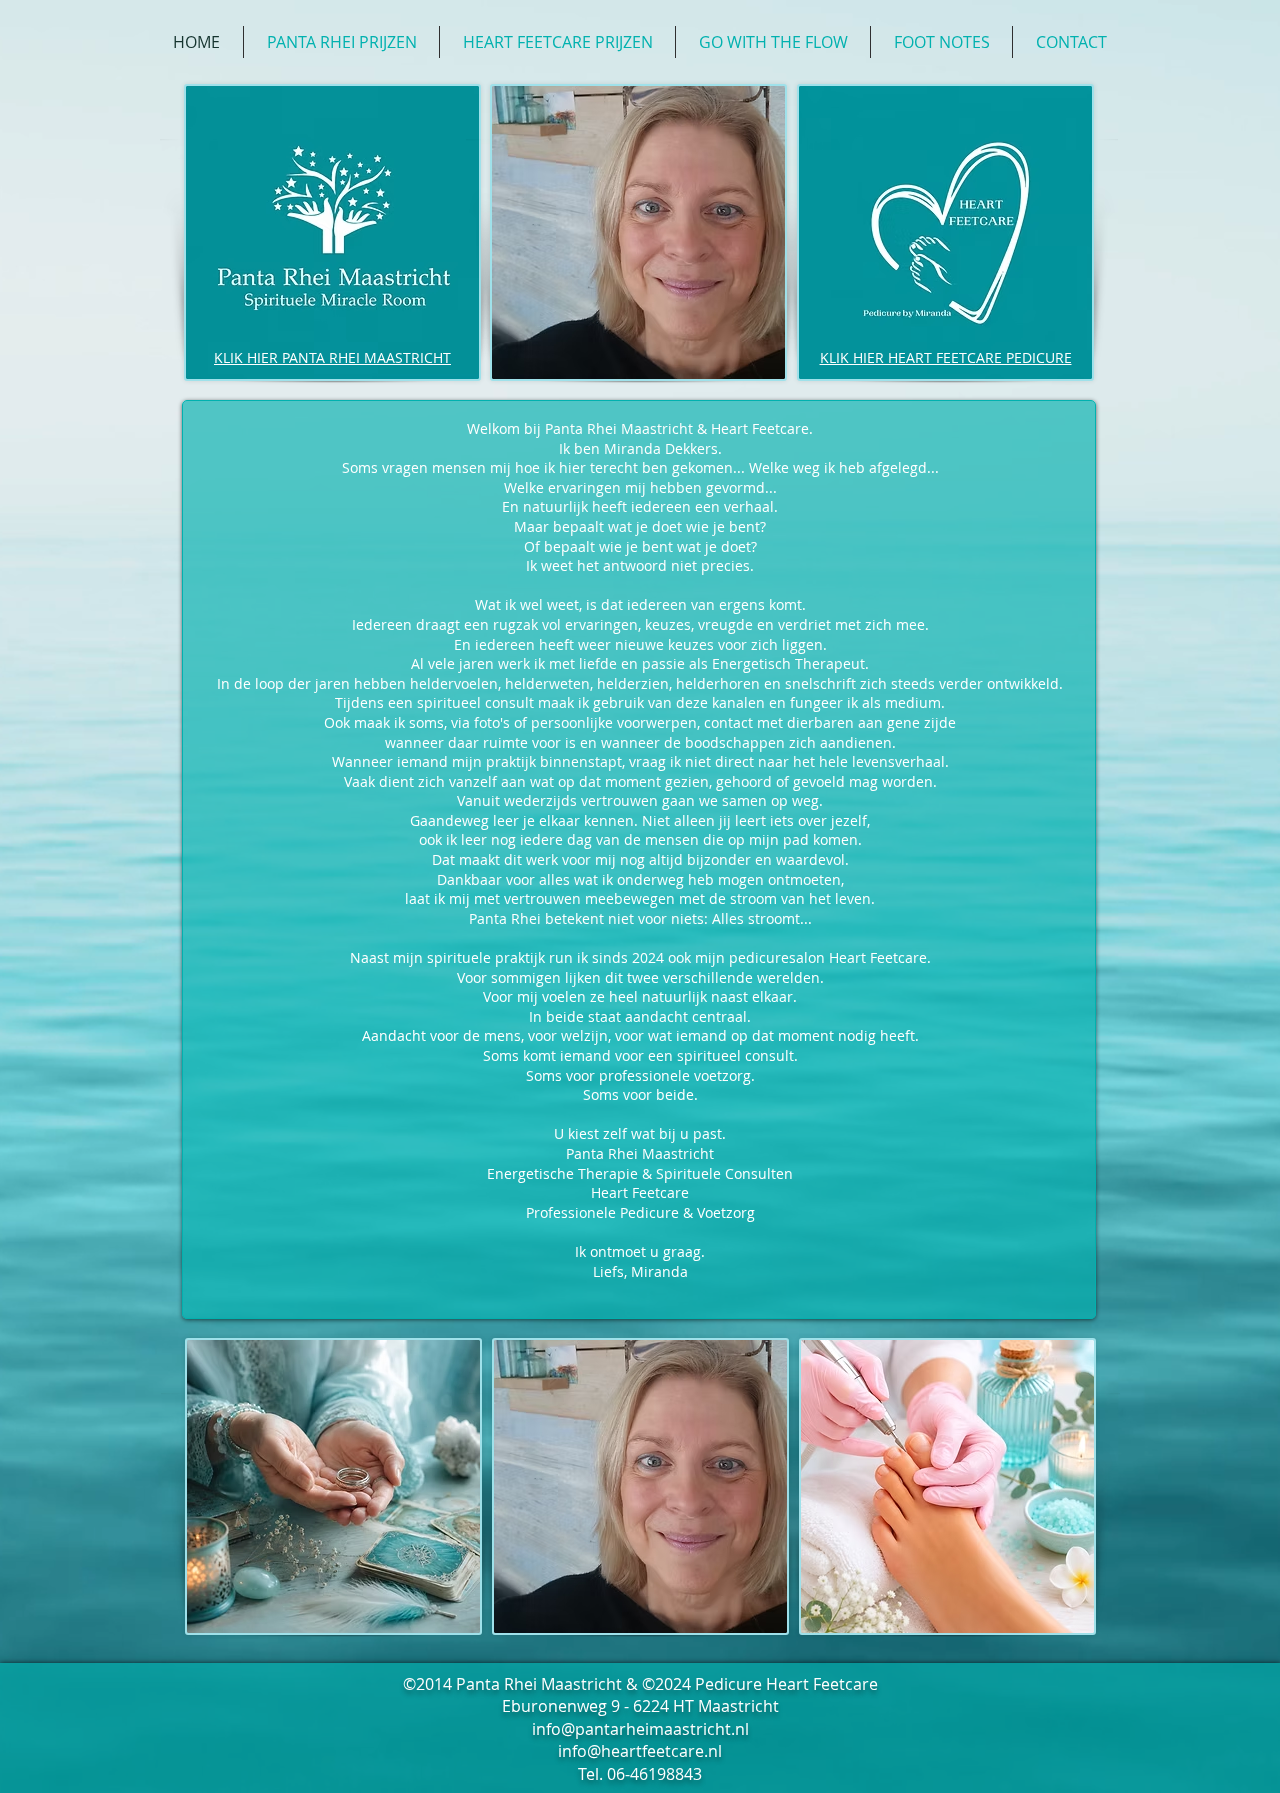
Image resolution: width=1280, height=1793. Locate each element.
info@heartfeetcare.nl (640, 1751)
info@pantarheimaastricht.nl (640, 1729)
